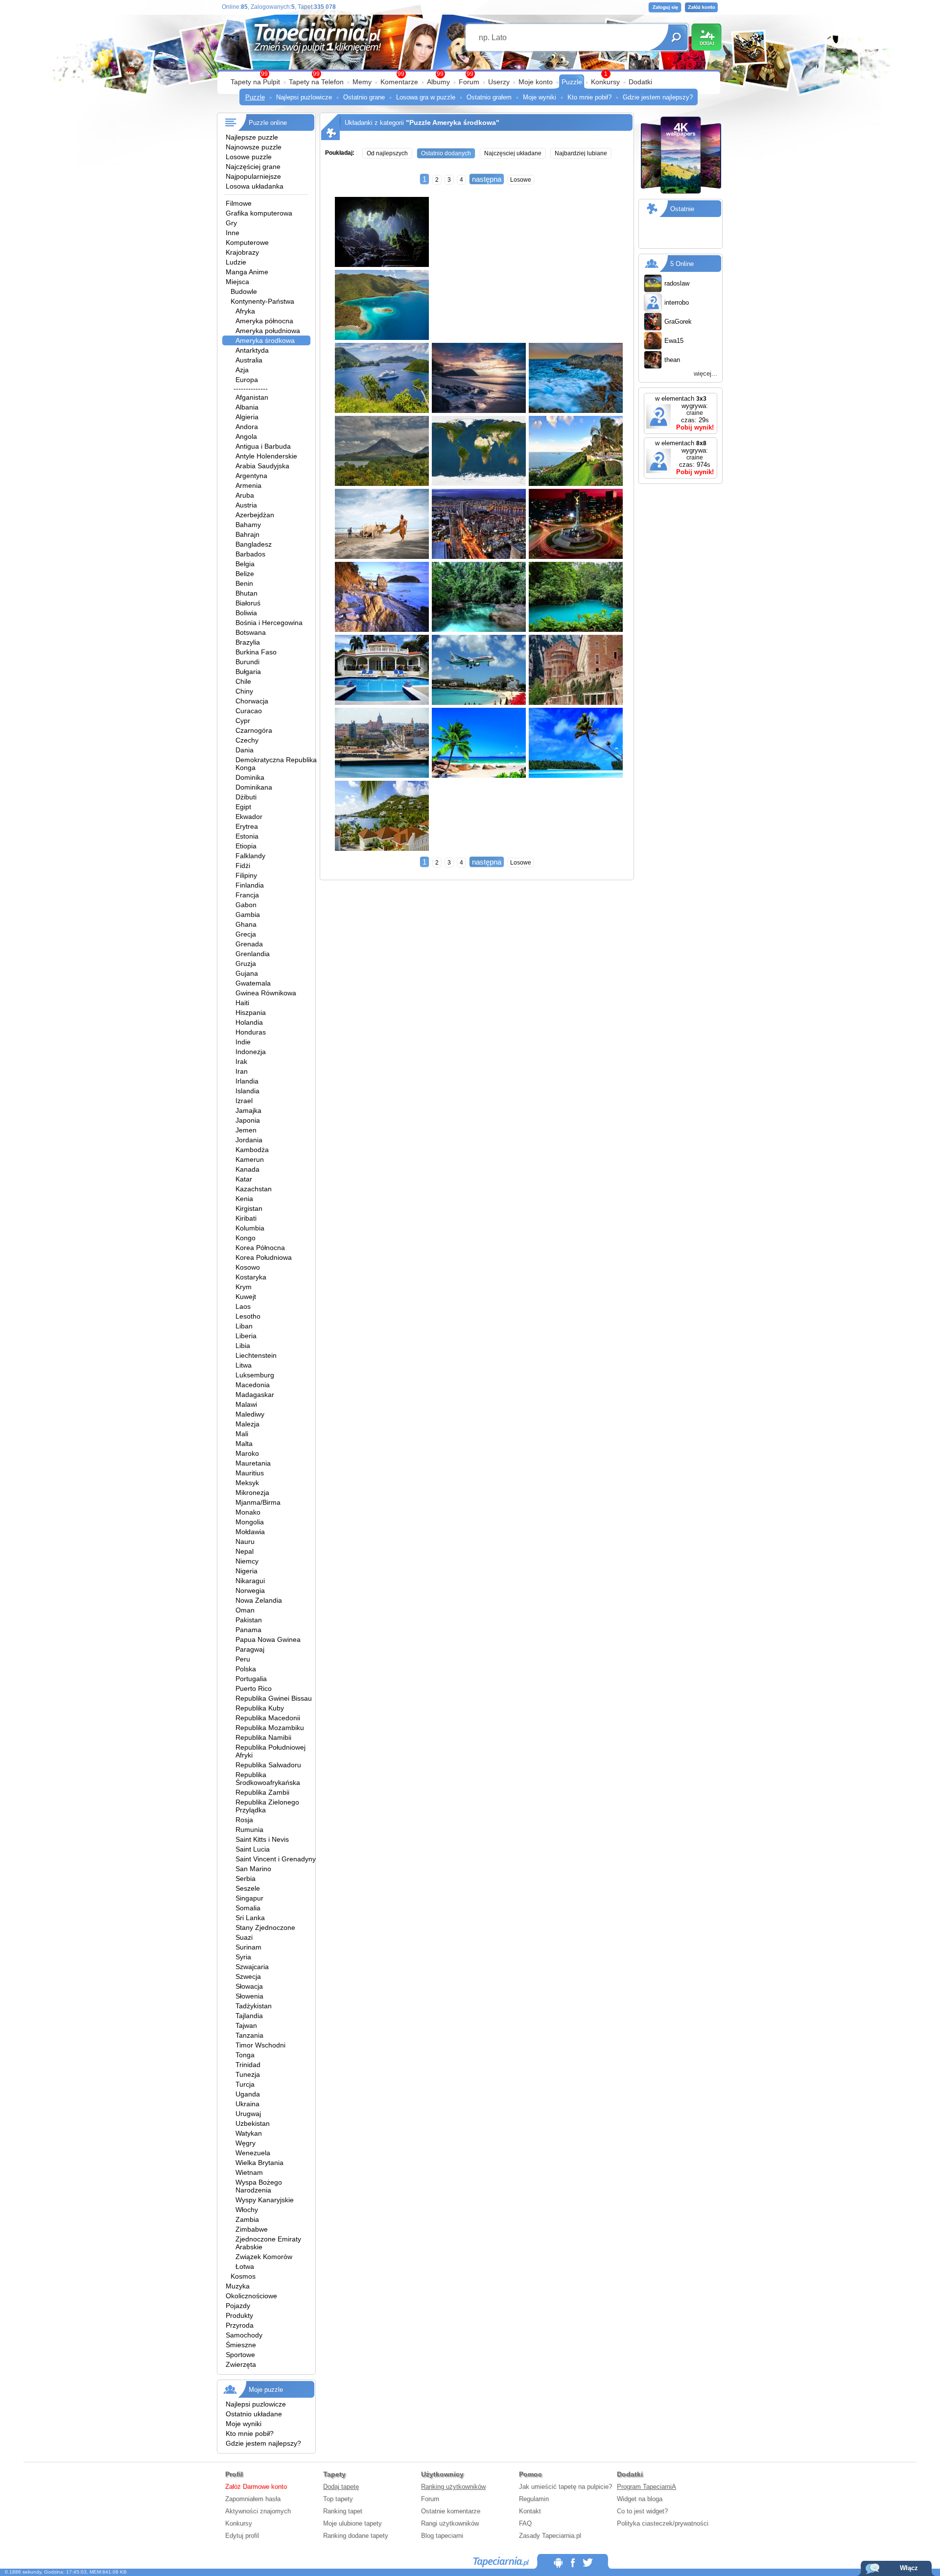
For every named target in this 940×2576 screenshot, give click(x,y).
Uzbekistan (253, 2123)
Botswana (251, 632)
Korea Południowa (264, 1257)
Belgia (245, 564)
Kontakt (530, 2511)
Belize (245, 574)
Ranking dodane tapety (356, 2536)
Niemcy (247, 1561)
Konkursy (605, 82)
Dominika (250, 777)
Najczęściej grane (253, 167)
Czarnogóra (254, 730)
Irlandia (247, 1081)
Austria (246, 505)
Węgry (246, 2143)
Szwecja (248, 1976)
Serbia (246, 1878)
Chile (243, 681)
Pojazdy (238, 2306)
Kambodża (252, 1150)
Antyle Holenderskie (266, 456)
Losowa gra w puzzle (426, 97)
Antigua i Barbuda (263, 446)
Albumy (438, 82)
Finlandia (250, 885)
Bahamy (248, 525)
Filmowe (239, 203)
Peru (243, 1659)
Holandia (249, 1022)
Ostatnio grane (364, 97)
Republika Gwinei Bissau (274, 1698)
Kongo (246, 1238)
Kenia (244, 1199)
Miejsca (237, 282)
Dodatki (640, 82)
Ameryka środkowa (265, 340)
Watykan (249, 2133)
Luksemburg (255, 1375)
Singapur (249, 1898)
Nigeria (247, 1571)
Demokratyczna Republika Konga (276, 764)
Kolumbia (250, 1228)
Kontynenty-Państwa (262, 301)
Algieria (247, 417)
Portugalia (251, 1679)
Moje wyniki (540, 97)
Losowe (521, 180)
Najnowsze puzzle (254, 147)
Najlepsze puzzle (252, 137)
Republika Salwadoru (268, 1765)
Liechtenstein (256, 1355)
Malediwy (250, 1414)
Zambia (247, 2219)
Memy (362, 82)
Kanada (247, 1169)
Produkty (239, 2315)
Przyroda (240, 2325)
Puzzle (572, 82)
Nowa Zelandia (259, 1600)
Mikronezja (252, 1493)
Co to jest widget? (642, 2511)
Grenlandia (253, 954)
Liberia (246, 1336)
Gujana (247, 973)
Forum (469, 82)
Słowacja (249, 1986)
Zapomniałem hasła (253, 2499)
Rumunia (249, 1830)
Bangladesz (254, 544)
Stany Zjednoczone (265, 1927)
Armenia (248, 485)
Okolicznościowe (251, 2296)
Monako (248, 1512)
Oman (245, 1610)
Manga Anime (247, 272)
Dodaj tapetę (341, 2487)
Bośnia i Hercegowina (269, 623)
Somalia (248, 1908)
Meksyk (247, 1483)
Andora (247, 427)
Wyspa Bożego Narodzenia (259, 2186)
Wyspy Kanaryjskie (265, 2200)
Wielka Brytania (259, 2163)
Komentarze (399, 82)
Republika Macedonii (268, 1718)
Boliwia (246, 613)
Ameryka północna (264, 321)
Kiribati (246, 1218)
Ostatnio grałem (489, 97)
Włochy (247, 2210)
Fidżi (243, 866)
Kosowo (248, 1267)
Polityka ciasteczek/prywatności (663, 2523)
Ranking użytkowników (453, 2487)
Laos (243, 1306)
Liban (244, 1326)
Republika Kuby (260, 1708)
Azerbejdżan (255, 515)
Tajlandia (249, 2016)
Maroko (247, 1453)
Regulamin (534, 2499)
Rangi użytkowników (450, 2523)
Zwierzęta (241, 2364)
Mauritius (250, 1473)
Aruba (245, 495)
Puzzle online (268, 123)
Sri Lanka (250, 1918)
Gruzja (246, 963)
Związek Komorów (264, 2257)
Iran (242, 1071)
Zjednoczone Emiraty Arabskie (268, 2243)
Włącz (909, 2568)
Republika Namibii (263, 1737)
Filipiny (246, 875)
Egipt (243, 807)
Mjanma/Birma (258, 1502)
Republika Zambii (262, 1792)
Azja (242, 370)
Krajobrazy (242, 252)
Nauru (245, 1541)
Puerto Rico (254, 1688)
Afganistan (252, 397)
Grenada (249, 944)
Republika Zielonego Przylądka (267, 1806)
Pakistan (249, 1620)
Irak (241, 1061)
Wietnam (249, 2172)
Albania (247, 407)
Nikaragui (250, 1581)
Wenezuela (253, 2153)
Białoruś (248, 603)
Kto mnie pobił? (589, 97)
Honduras (251, 1032)
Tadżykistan (254, 2006)
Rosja (244, 1820)
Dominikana (254, 787)
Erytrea (247, 826)
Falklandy (250, 856)
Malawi (246, 1404)
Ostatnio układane (254, 2414)
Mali (242, 1434)
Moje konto (536, 82)
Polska (246, 1669)
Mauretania (253, 1463)
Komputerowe (247, 242)
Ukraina (247, 2104)
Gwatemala (253, 983)
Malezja (247, 1424)
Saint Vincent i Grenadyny (276, 1859)
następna (487, 179)
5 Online (682, 264)
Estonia (247, 836)
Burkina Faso (256, 652)
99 (470, 74)
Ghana (246, 924)
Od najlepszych (387, 153)
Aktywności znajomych (258, 2511)
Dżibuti (246, 797)
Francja (247, 895)
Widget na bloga (640, 2499)
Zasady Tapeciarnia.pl (550, 2536)
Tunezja (248, 2074)
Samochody (244, 2335)
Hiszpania (251, 1012)
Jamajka (248, 1110)
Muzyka (238, 2286)
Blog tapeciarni (442, 2536)
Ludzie (236, 262)
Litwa (244, 1365)
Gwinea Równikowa (266, 993)
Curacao (249, 711)
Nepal (245, 1551)
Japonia (248, 1120)
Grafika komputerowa (259, 213)
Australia (249, 360)
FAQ (525, 2523)
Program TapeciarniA (646, 2487)
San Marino (253, 1869)
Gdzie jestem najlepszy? (658, 97)
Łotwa (245, 2266)
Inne (233, 233)
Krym (244, 1287)
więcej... (705, 373)
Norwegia (250, 1590)
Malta (244, 1444)
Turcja (245, 2084)
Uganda (248, 2094)
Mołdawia (250, 1532)
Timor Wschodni (260, 2045)
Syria (243, 1957)
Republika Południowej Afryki (270, 1751)
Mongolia (250, 1522)
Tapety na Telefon (316, 82)
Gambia (248, 915)
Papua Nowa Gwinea (268, 1639)
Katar (244, 1179)
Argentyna (251, 476)
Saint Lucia (253, 1849)
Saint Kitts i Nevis (262, 1839)
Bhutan (247, 593)
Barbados (250, 554)
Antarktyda (252, 350)
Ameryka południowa (268, 331)
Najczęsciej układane (513, 153)
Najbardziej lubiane (581, 153)
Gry (231, 223)
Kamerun (250, 1159)
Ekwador (249, 817)
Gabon (246, 905)
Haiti (242, 1003)
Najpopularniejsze (253, 176)
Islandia (247, 1091)
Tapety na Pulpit (255, 82)
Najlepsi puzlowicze (304, 97)
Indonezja (251, 1052)
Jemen (246, 1130)
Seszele (248, 1888)
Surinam (248, 1947)
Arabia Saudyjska (262, 466)
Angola (246, 436)
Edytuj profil (242, 2536)
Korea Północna (260, 1248)
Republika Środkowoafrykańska (268, 1779)
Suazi (244, 1937)
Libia (243, 1346)
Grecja (246, 934)
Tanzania (249, 2035)
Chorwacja (252, 701)
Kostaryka (251, 1277)
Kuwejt (246, 1297)
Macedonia (253, 1385)
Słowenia (249, 1996)
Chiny (244, 691)
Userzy (499, 82)
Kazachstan (254, 1189)
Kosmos (243, 2276)
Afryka (245, 311)
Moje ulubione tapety (352, 2523)
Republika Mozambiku (270, 1728)
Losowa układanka (255, 186)
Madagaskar (255, 1395)
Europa (247, 380)
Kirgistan (249, 1208)
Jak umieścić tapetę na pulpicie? (565, 2487)
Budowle (244, 291)
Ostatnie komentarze (451, 2511)
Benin (244, 583)
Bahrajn (247, 534)
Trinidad (248, 2065)
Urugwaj (248, 2114)
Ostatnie (682, 209)
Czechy (247, 740)
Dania (245, 750)
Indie (243, 1042)
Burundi (247, 662)
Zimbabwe (252, 2229)
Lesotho (248, 1316)
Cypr (243, 721)
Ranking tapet (343, 2511)
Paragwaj (250, 1649)
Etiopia (246, 846)
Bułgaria (248, 672)
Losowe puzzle (249, 157)
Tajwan (246, 2025)
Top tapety (338, 2499)
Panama (248, 1630)
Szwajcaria (252, 1967)
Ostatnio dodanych (446, 153)
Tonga (245, 2055)
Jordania (249, 1140)
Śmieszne (241, 2345)
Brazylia (248, 642)
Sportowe (240, 2355)
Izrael (244, 1101)
